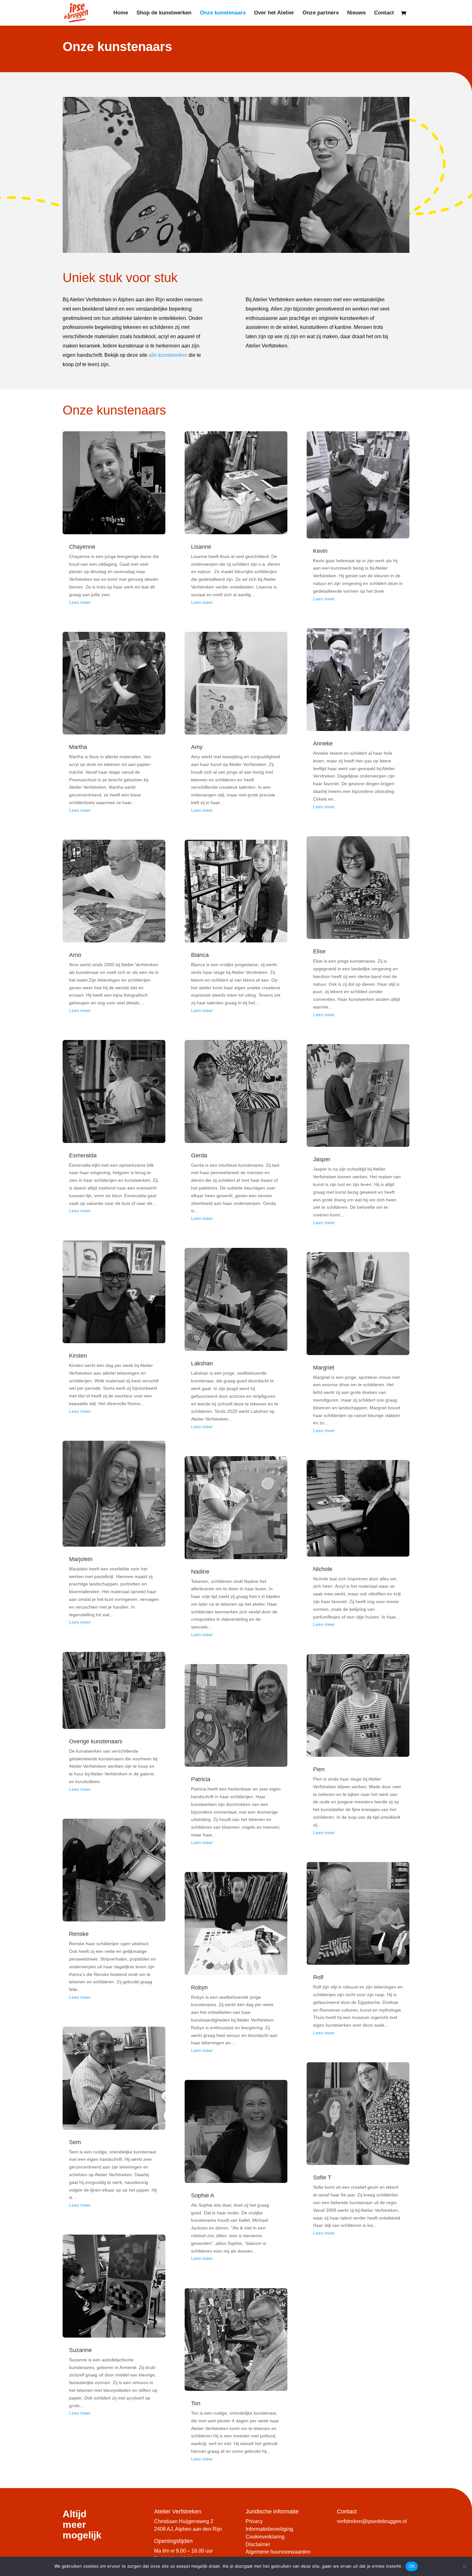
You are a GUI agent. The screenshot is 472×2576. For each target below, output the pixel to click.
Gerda (199, 1155)
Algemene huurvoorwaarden (278, 2552)
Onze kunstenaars (223, 13)
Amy (197, 747)
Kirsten (78, 1356)
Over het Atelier (274, 13)
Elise (319, 951)
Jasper (322, 1159)
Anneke (323, 743)
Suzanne (80, 2350)
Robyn (199, 1988)
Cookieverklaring (265, 2537)
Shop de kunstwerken (164, 13)
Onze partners (321, 13)
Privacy (254, 2521)
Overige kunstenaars (96, 1741)
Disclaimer (258, 2544)
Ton (196, 2403)
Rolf (318, 1977)
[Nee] (464, 2566)
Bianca (200, 955)
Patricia (201, 1779)
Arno (75, 955)
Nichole (323, 1569)
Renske (79, 1934)
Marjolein (81, 1559)
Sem (75, 2142)
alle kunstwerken (168, 355)
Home (121, 13)
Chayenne (82, 547)
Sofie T (322, 2177)
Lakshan (202, 1363)
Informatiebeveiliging (269, 2529)
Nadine (200, 1572)
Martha (78, 747)
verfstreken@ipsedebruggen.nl (372, 2521)
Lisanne (201, 547)
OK (412, 2566)
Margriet (324, 1368)
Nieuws (356, 13)
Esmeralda (83, 1155)
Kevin (320, 551)
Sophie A (203, 2195)
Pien (319, 1769)
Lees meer (80, 602)
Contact (384, 13)
